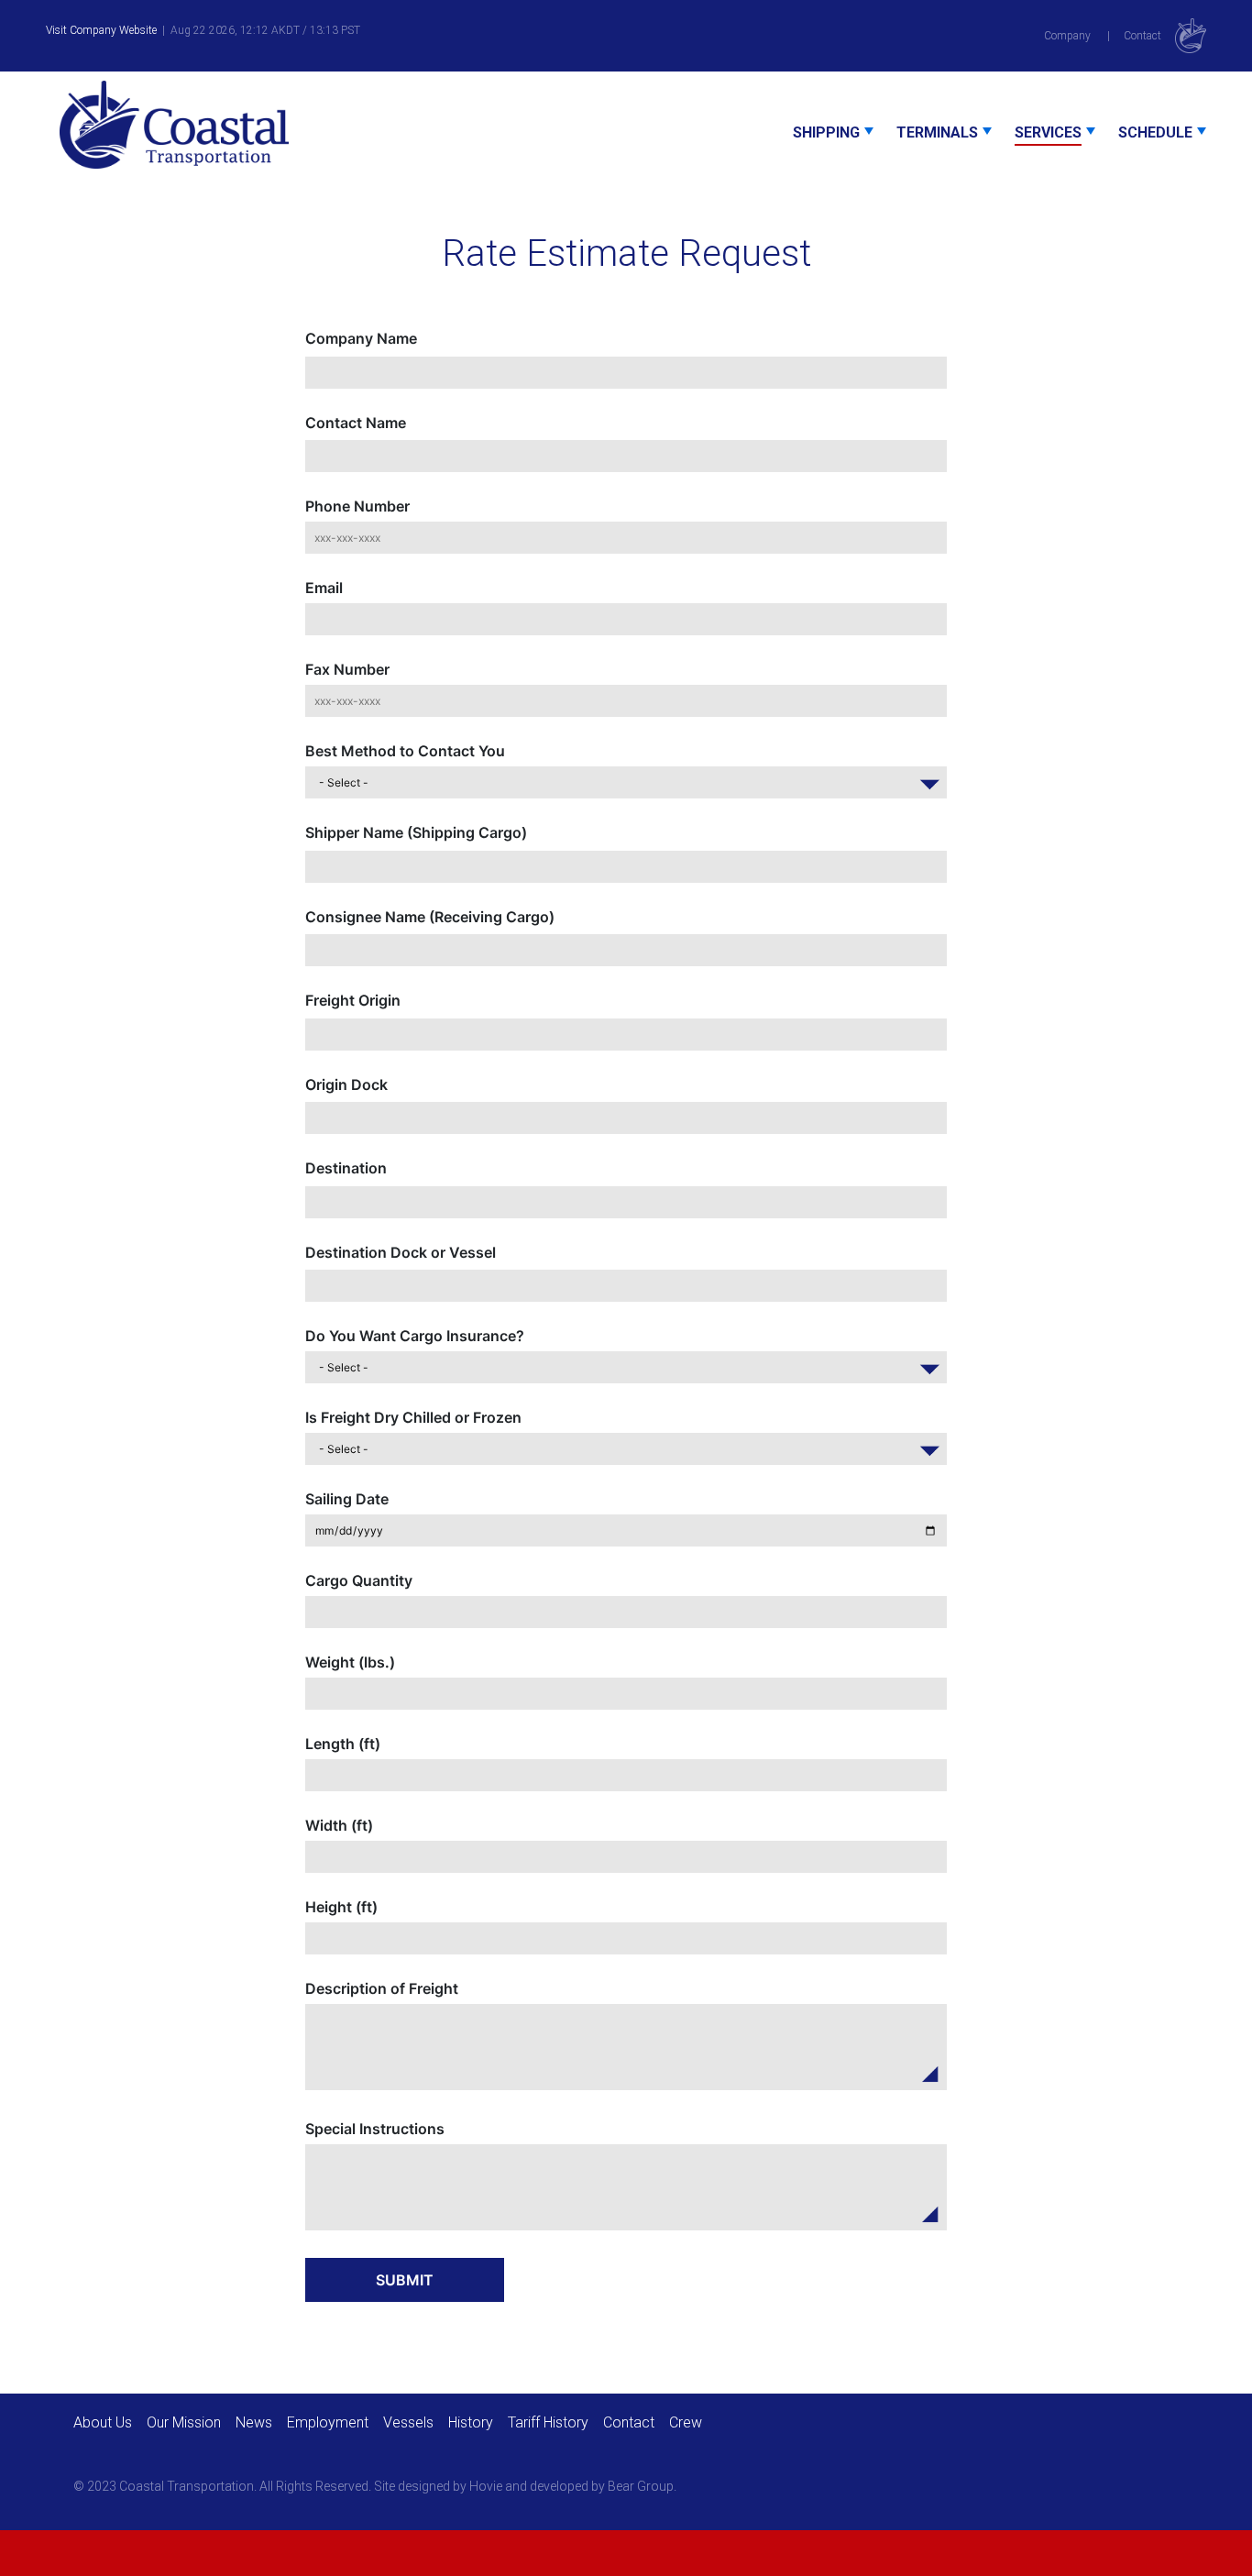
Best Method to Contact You (405, 751)
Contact (1142, 36)
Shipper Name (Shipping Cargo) (416, 832)
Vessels (408, 2422)
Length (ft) (343, 1744)
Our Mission (184, 2422)
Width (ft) (339, 1825)
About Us (103, 2422)
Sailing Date (347, 1499)
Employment (328, 2422)
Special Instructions (375, 2129)
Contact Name (356, 423)
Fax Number (347, 669)
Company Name (361, 338)
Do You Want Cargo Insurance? (415, 1336)
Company (1067, 36)
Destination (346, 1168)
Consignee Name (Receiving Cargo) (430, 917)
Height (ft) (341, 1907)
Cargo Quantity (359, 1580)
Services (1048, 132)
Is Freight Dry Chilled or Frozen (413, 1417)
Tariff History (548, 2422)
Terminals (937, 132)
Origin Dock (346, 1084)
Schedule (1155, 132)
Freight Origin (353, 1000)
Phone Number (357, 506)
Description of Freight (382, 1988)
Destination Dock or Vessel (401, 1252)
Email (324, 588)
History (471, 2422)
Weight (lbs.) (350, 1662)
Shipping (826, 132)
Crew (686, 2422)
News (254, 2422)
